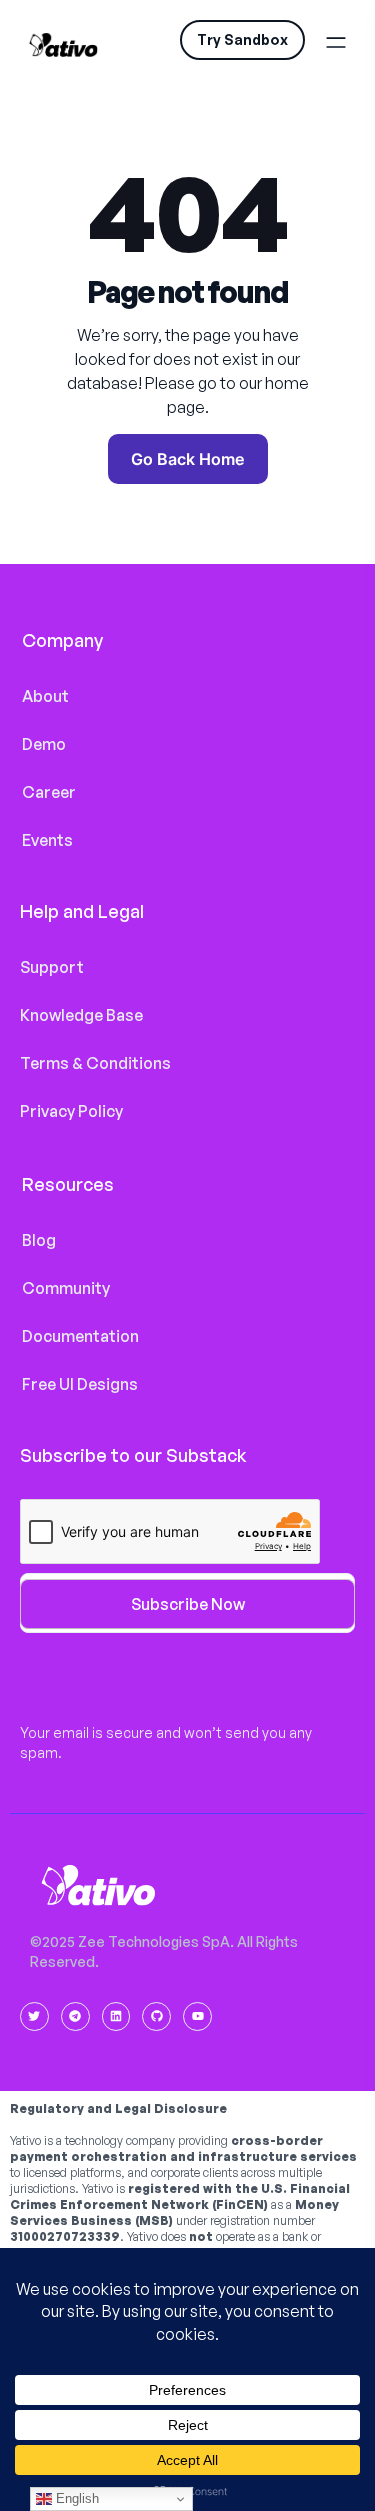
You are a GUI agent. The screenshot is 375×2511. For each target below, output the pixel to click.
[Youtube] (197, 2016)
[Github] (156, 2016)
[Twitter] (34, 2016)
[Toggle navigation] (341, 40)
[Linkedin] (116, 2016)
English (75, 2498)
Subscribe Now (188, 1604)
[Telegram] (75, 2016)
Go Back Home (187, 459)
